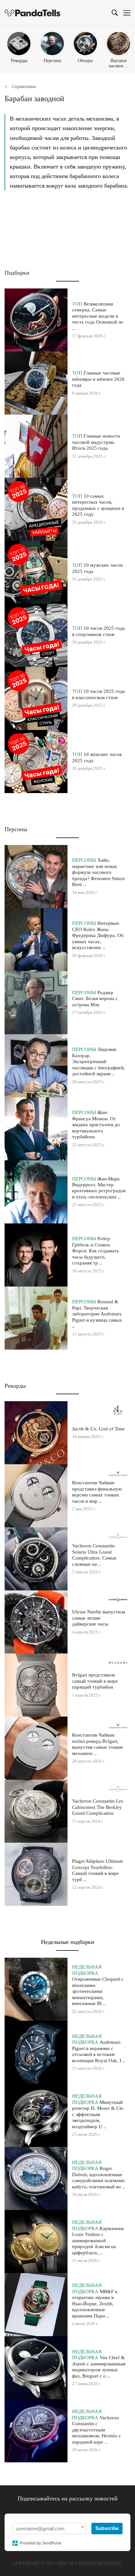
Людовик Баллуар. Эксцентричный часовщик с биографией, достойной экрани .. (98, 1061)
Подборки (17, 273)
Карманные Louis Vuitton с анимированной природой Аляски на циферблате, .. (98, 2240)
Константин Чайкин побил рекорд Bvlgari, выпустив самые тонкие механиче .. (98, 1744)
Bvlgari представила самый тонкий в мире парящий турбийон (95, 1681)
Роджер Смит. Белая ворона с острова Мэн (95, 998)
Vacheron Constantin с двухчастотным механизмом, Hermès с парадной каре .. (96, 2430)
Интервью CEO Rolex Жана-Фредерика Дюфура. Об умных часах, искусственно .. (98, 935)
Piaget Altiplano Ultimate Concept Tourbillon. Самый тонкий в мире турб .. (98, 1870)
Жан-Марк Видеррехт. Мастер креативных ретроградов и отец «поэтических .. (99, 1188)
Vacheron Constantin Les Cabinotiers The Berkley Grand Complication (98, 1807)
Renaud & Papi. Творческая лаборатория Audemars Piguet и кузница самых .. (97, 1314)
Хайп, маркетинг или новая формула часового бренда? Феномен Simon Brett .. (98, 872)
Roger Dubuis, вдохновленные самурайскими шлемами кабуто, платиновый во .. (98, 2177)
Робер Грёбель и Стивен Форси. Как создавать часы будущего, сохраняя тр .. (96, 1251)
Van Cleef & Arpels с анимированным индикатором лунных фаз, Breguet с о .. (99, 2366)
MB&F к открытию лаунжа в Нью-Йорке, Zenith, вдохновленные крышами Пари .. (95, 2303)
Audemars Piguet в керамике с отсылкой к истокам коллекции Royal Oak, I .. (99, 2051)
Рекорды (15, 1386)
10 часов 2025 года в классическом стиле (98, 694)
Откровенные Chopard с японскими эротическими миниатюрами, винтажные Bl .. (98, 1991)
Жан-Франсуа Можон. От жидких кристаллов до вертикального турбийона (96, 1124)
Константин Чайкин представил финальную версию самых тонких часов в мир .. (97, 1492)
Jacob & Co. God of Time (98, 1429)
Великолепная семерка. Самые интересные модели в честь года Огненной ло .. (98, 316)
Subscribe (107, 2528)
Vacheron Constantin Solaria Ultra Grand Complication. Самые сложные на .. (94, 1555)
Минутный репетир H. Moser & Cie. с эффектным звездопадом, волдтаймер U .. (98, 2114)
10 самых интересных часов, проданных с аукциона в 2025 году (98, 505)
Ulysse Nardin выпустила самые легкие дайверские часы (99, 1618)
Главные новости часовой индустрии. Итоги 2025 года (96, 442)
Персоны (16, 829)
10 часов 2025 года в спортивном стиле (98, 631)
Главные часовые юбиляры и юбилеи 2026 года (98, 379)
